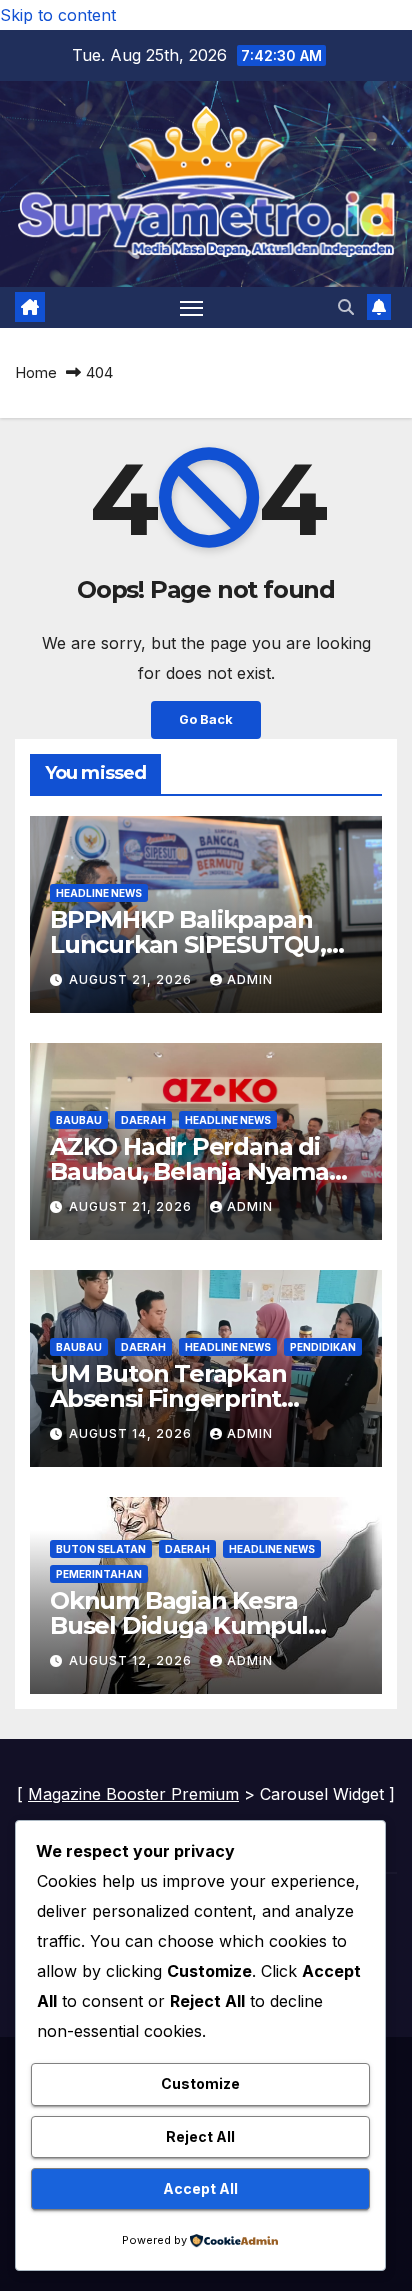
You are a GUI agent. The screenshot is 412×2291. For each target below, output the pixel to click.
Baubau (79, 1120)
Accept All (200, 2188)
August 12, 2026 (132, 1660)
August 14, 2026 (132, 1433)
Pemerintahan (99, 1574)
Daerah (143, 1120)
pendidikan (323, 1347)
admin (250, 979)
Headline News (99, 893)
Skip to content (58, 15)
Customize (200, 2083)
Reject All (200, 2136)
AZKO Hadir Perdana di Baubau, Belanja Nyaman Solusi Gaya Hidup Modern (203, 1171)
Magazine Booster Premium (133, 1794)
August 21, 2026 (132, 979)
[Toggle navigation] (192, 308)
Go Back (206, 719)
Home (36, 372)
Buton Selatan (101, 1549)
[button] (346, 307)
